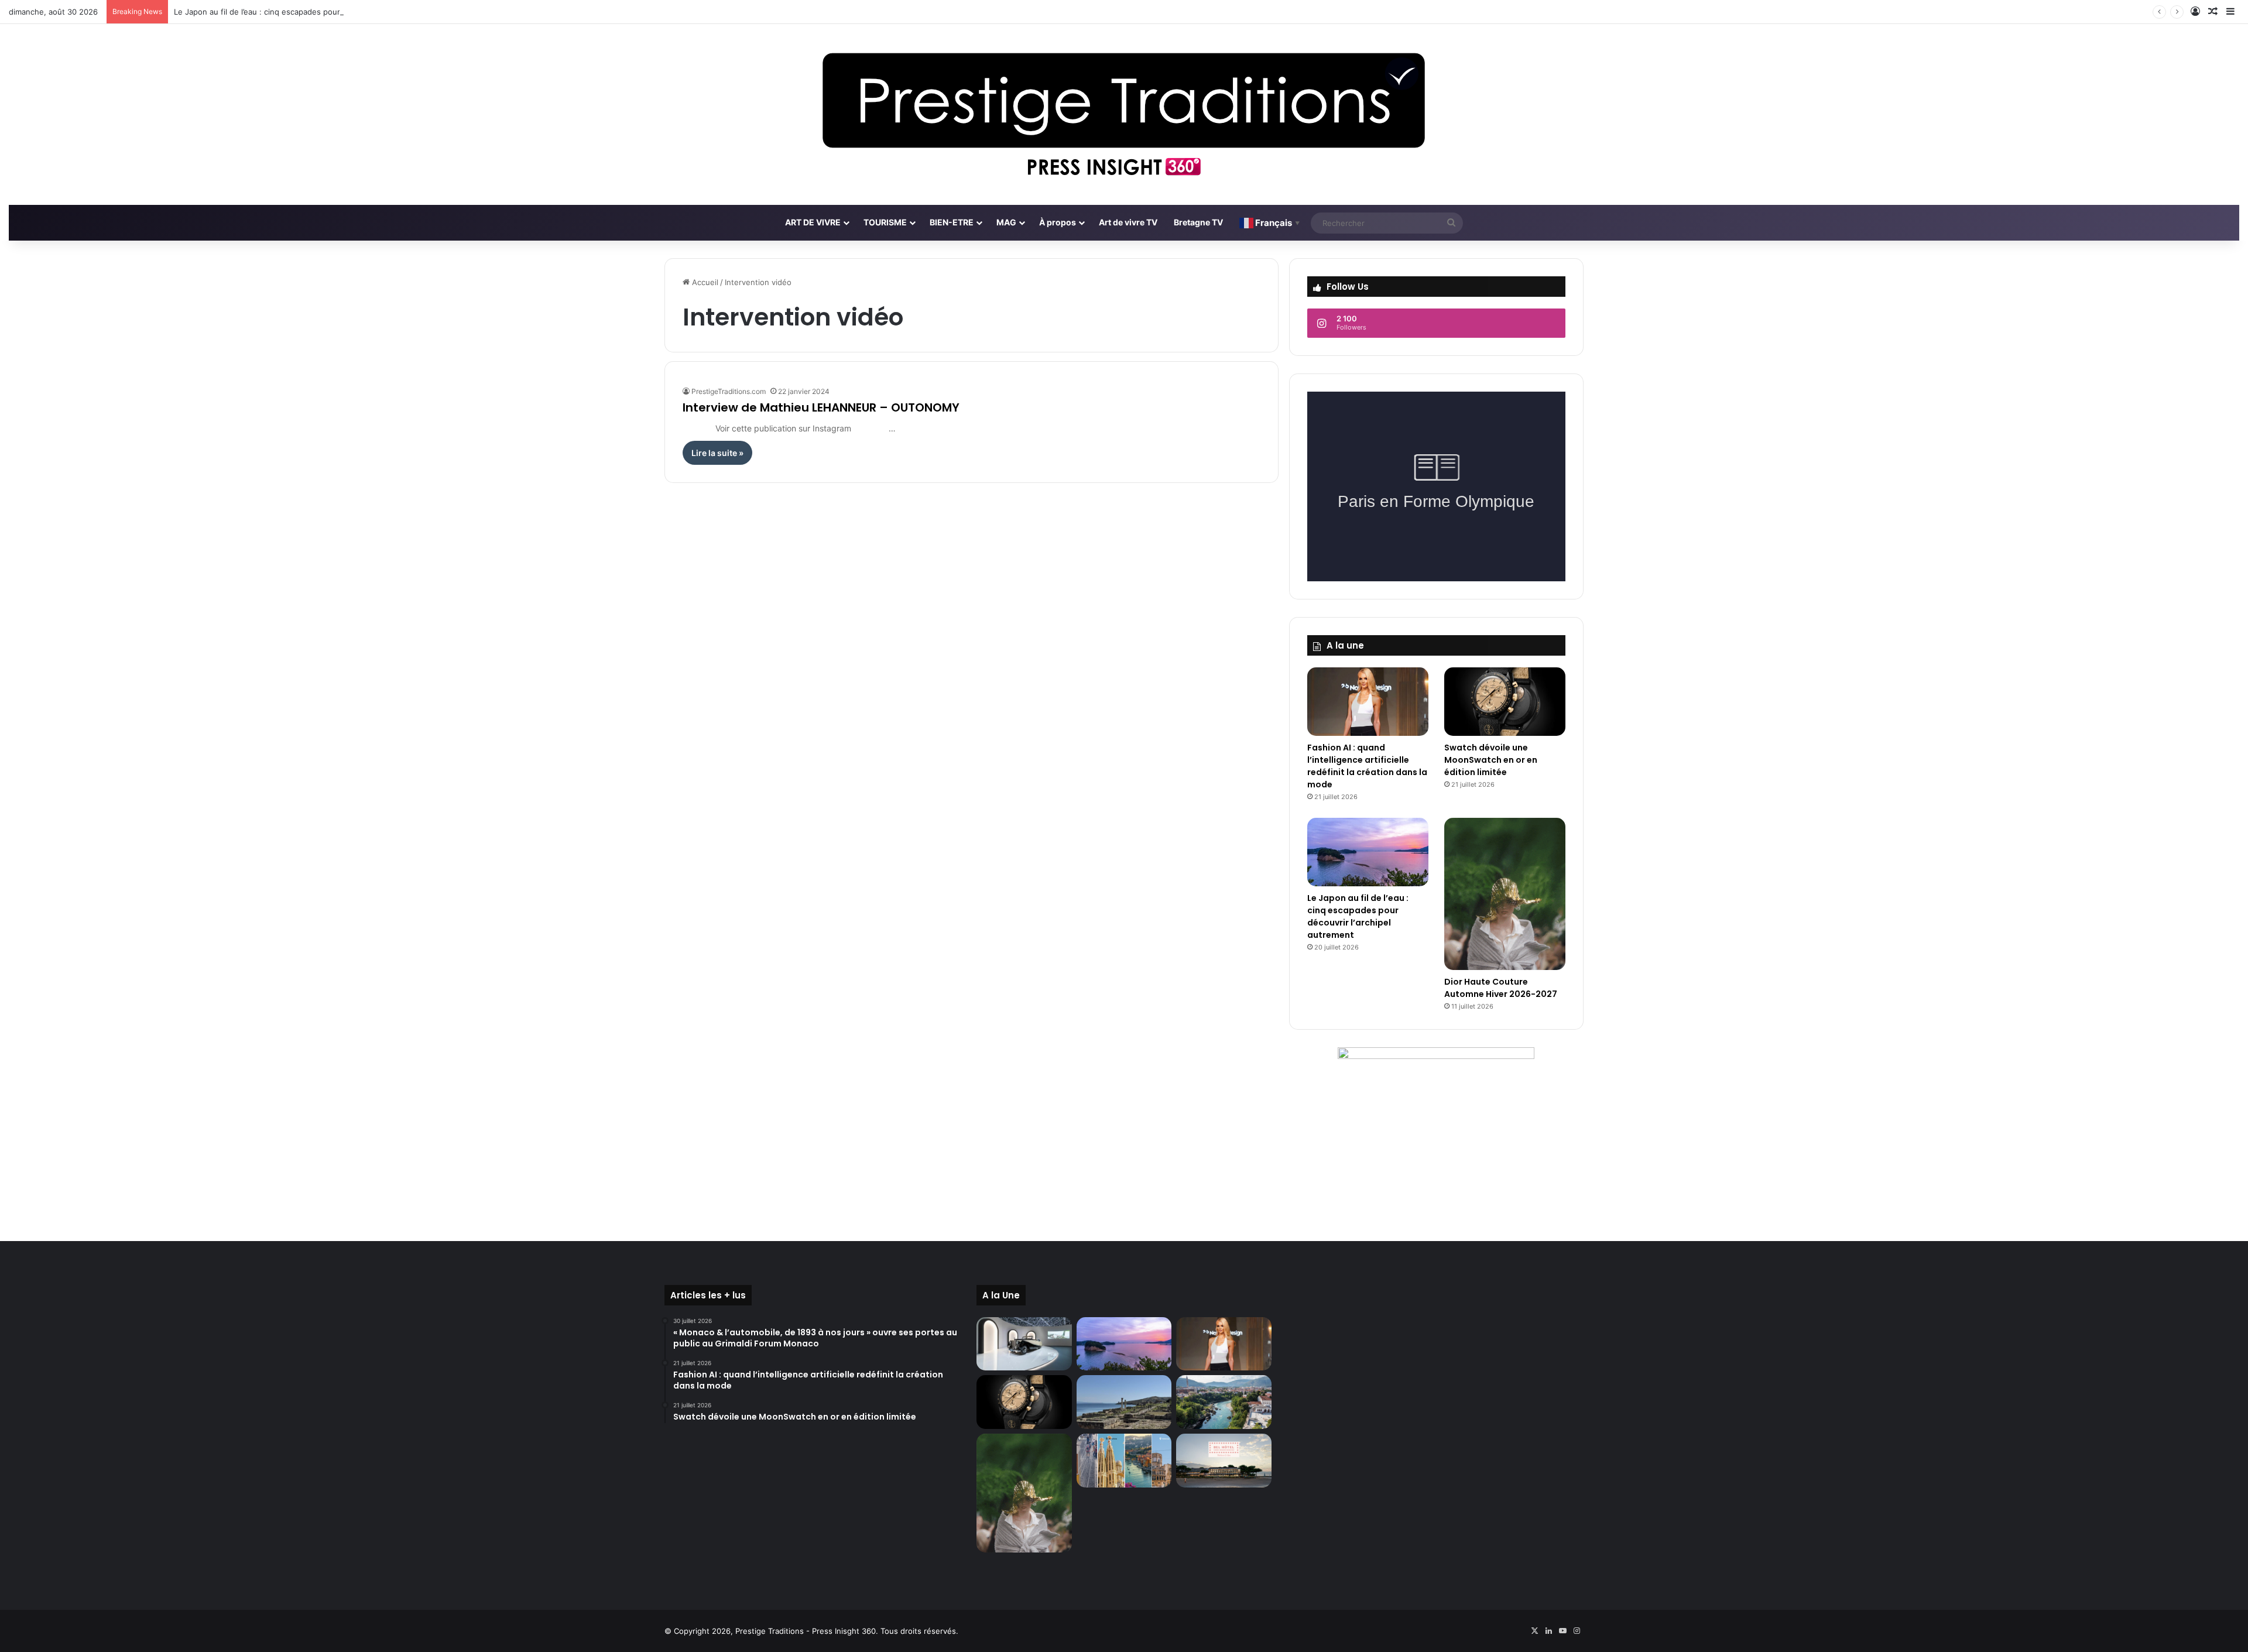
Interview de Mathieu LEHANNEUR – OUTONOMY (821, 407)
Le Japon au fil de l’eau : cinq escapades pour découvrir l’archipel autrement (312, 12)
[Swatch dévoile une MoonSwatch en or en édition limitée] (1505, 702)
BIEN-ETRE (952, 222)
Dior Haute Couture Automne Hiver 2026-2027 (1501, 988)
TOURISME (885, 222)
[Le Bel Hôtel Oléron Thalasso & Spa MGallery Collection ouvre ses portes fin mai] (1224, 1461)
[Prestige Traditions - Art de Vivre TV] (1124, 114)
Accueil (704, 282)
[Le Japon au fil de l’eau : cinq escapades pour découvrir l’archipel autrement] (1368, 852)
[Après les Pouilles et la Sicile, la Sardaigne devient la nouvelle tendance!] (1124, 1402)
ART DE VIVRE (813, 222)
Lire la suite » (717, 453)
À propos (1058, 222)
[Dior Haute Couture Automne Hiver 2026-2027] (1505, 894)
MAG (1006, 222)
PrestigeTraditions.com (729, 391)
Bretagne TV (1198, 222)
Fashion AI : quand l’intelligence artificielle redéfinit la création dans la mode (1367, 766)
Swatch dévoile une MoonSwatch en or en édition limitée (1491, 760)
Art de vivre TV (1128, 222)
